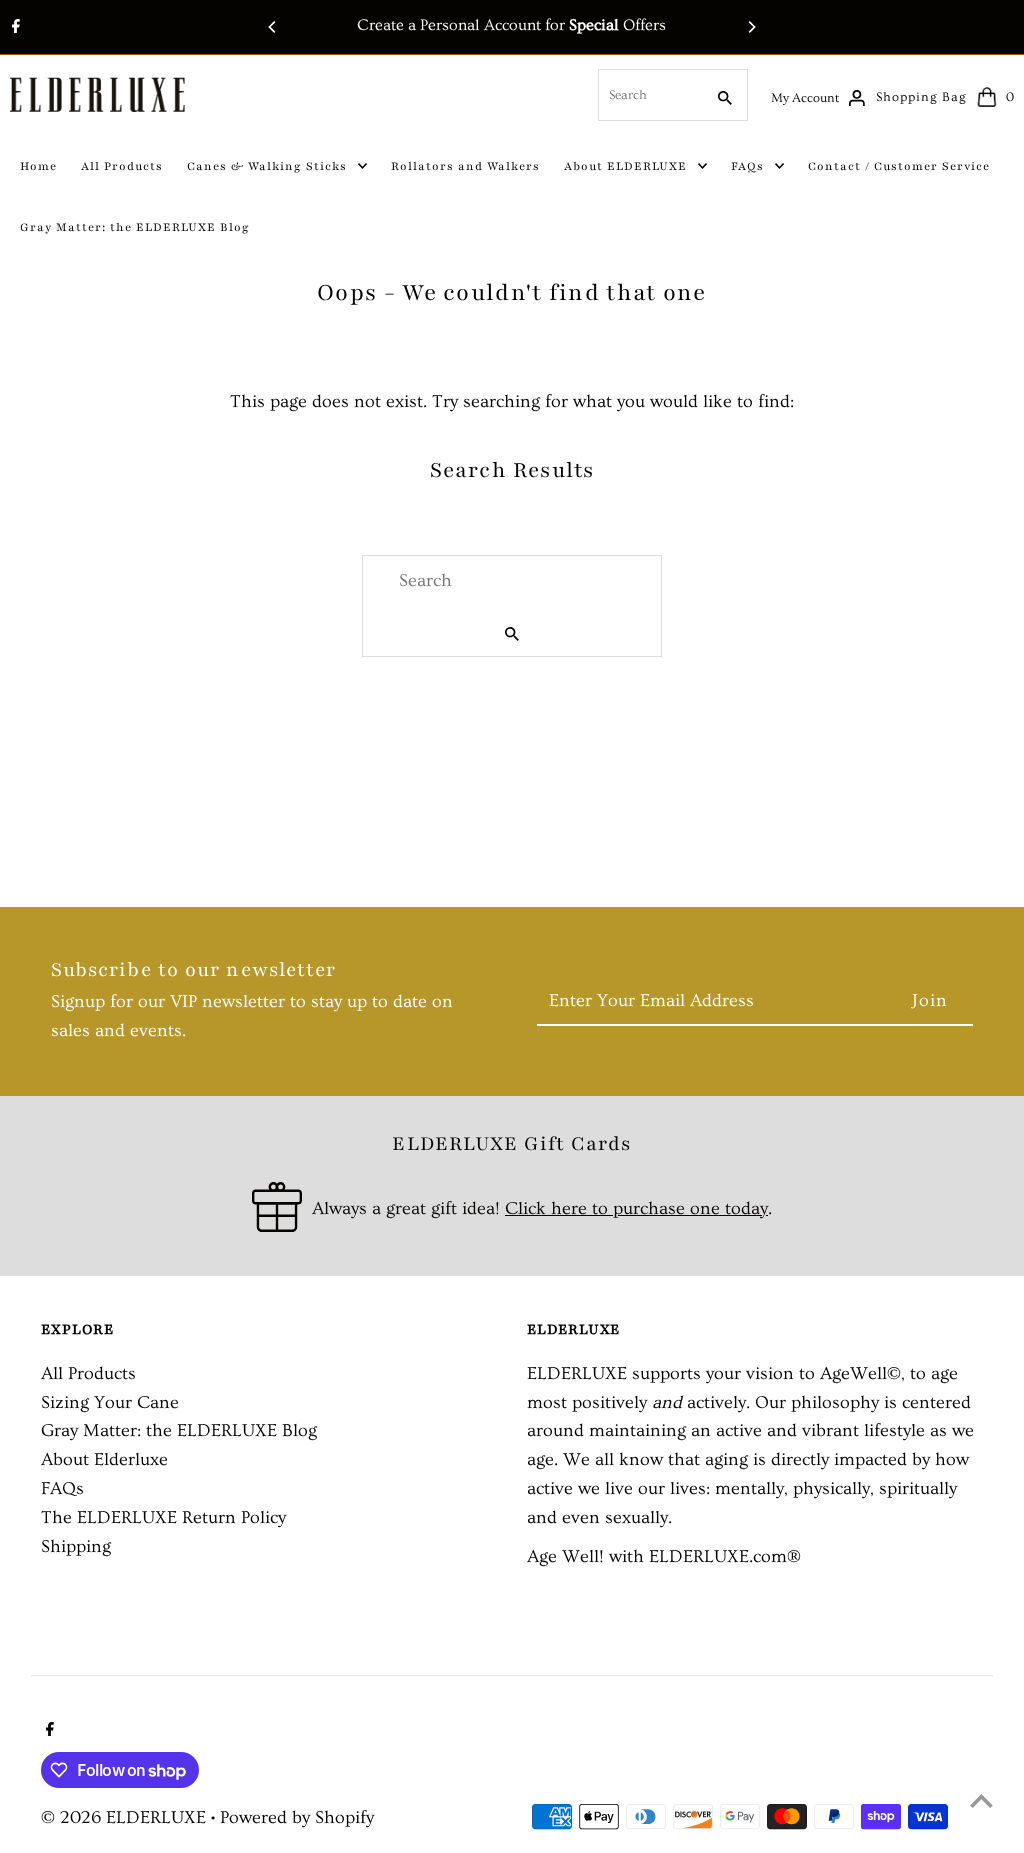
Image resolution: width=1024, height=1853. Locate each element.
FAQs (62, 1488)
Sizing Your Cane (110, 1402)
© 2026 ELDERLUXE (126, 1817)
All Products (88, 1373)
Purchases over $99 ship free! (669, 25)
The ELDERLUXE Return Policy (163, 1517)
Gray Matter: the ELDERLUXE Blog (179, 1430)
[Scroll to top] (981, 1800)
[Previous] (273, 27)
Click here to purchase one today (636, 1208)
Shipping (76, 1546)
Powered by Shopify (297, 1817)
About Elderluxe (104, 1459)
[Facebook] (13, 29)
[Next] (751, 27)
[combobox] (649, 95)
